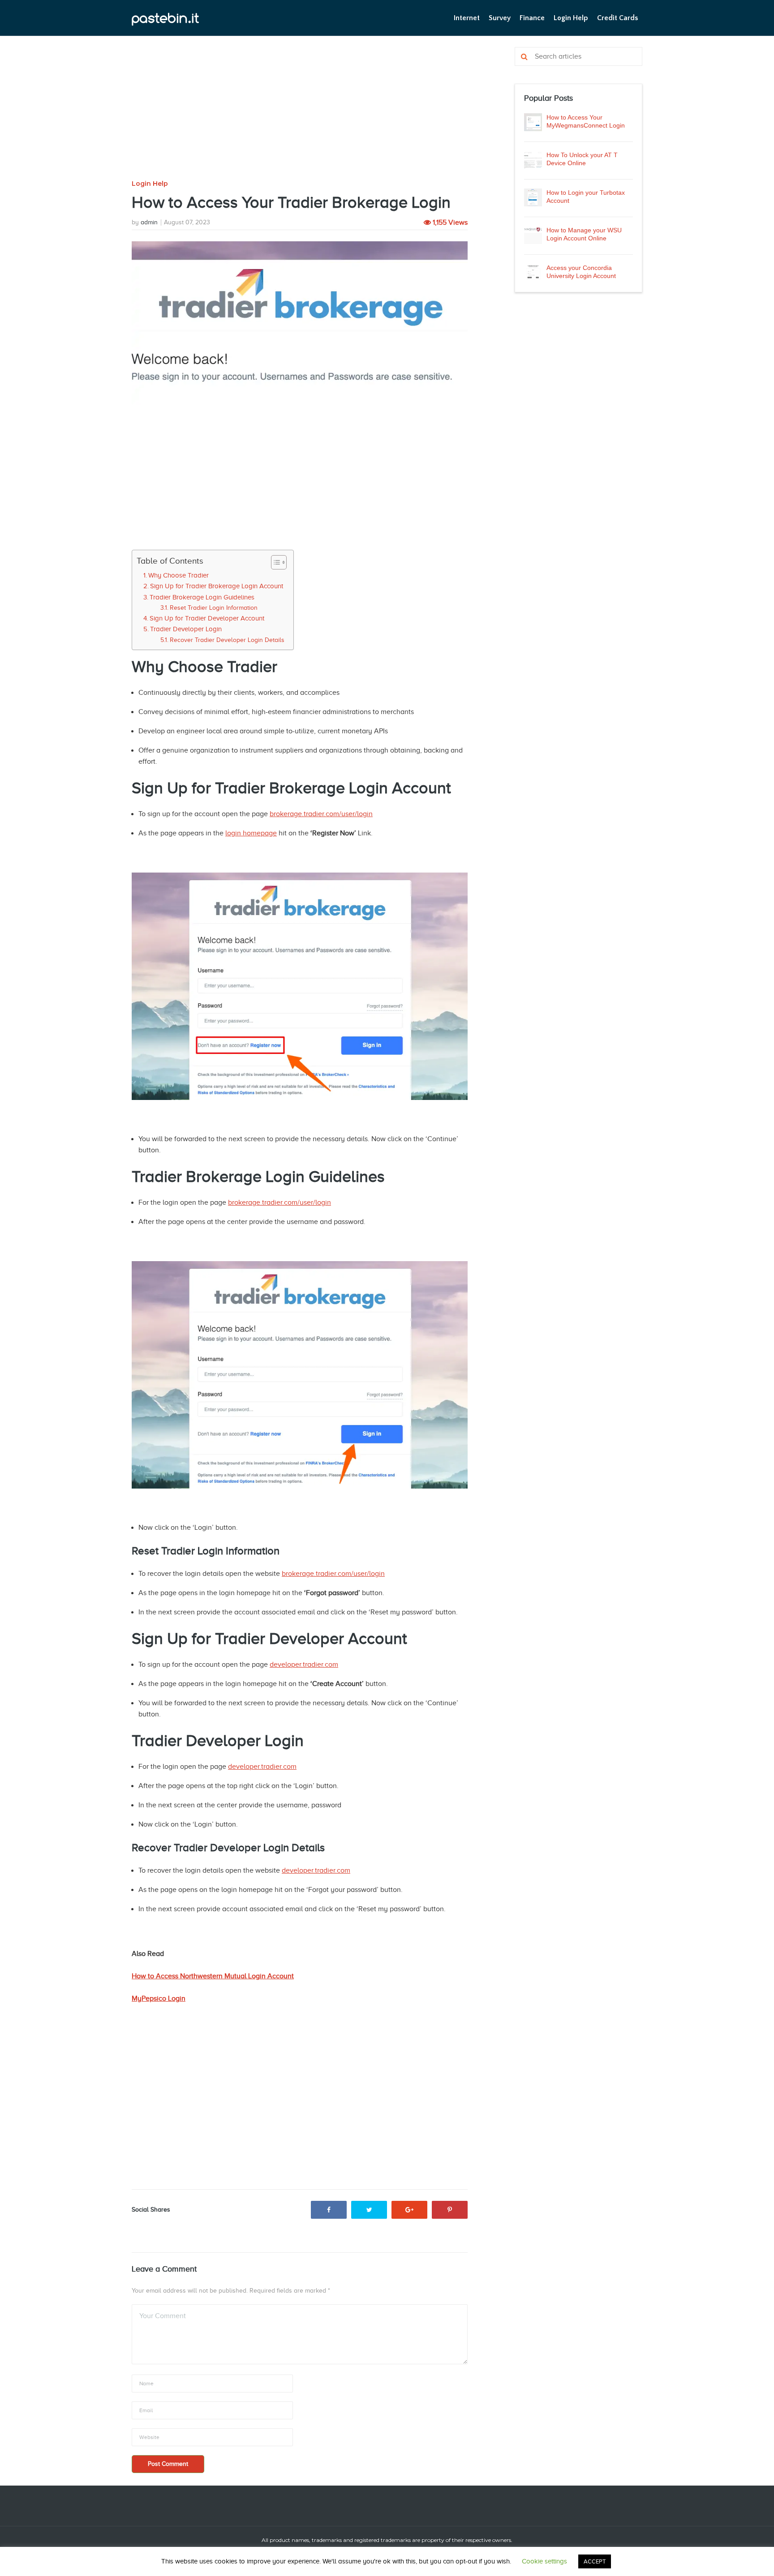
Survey (500, 18)
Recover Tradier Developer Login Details (227, 640)
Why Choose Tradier (178, 575)
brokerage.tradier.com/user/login (321, 814)
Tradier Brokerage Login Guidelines (202, 597)
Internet (467, 18)
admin (149, 222)
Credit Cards (617, 18)
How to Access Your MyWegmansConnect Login (586, 121)
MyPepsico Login (159, 1998)
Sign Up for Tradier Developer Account (207, 618)
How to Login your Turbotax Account (586, 197)
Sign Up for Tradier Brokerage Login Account (217, 586)
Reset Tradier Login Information (214, 608)
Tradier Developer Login (186, 629)
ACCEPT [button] (595, 2561)
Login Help (571, 18)
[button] (274, 562)
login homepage (251, 833)
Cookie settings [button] (544, 2561)
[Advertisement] (300, 113)
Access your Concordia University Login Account (581, 272)
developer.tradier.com (304, 1665)
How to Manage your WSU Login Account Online (584, 234)
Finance (532, 18)
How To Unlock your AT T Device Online (582, 159)
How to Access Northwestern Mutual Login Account (213, 1976)
